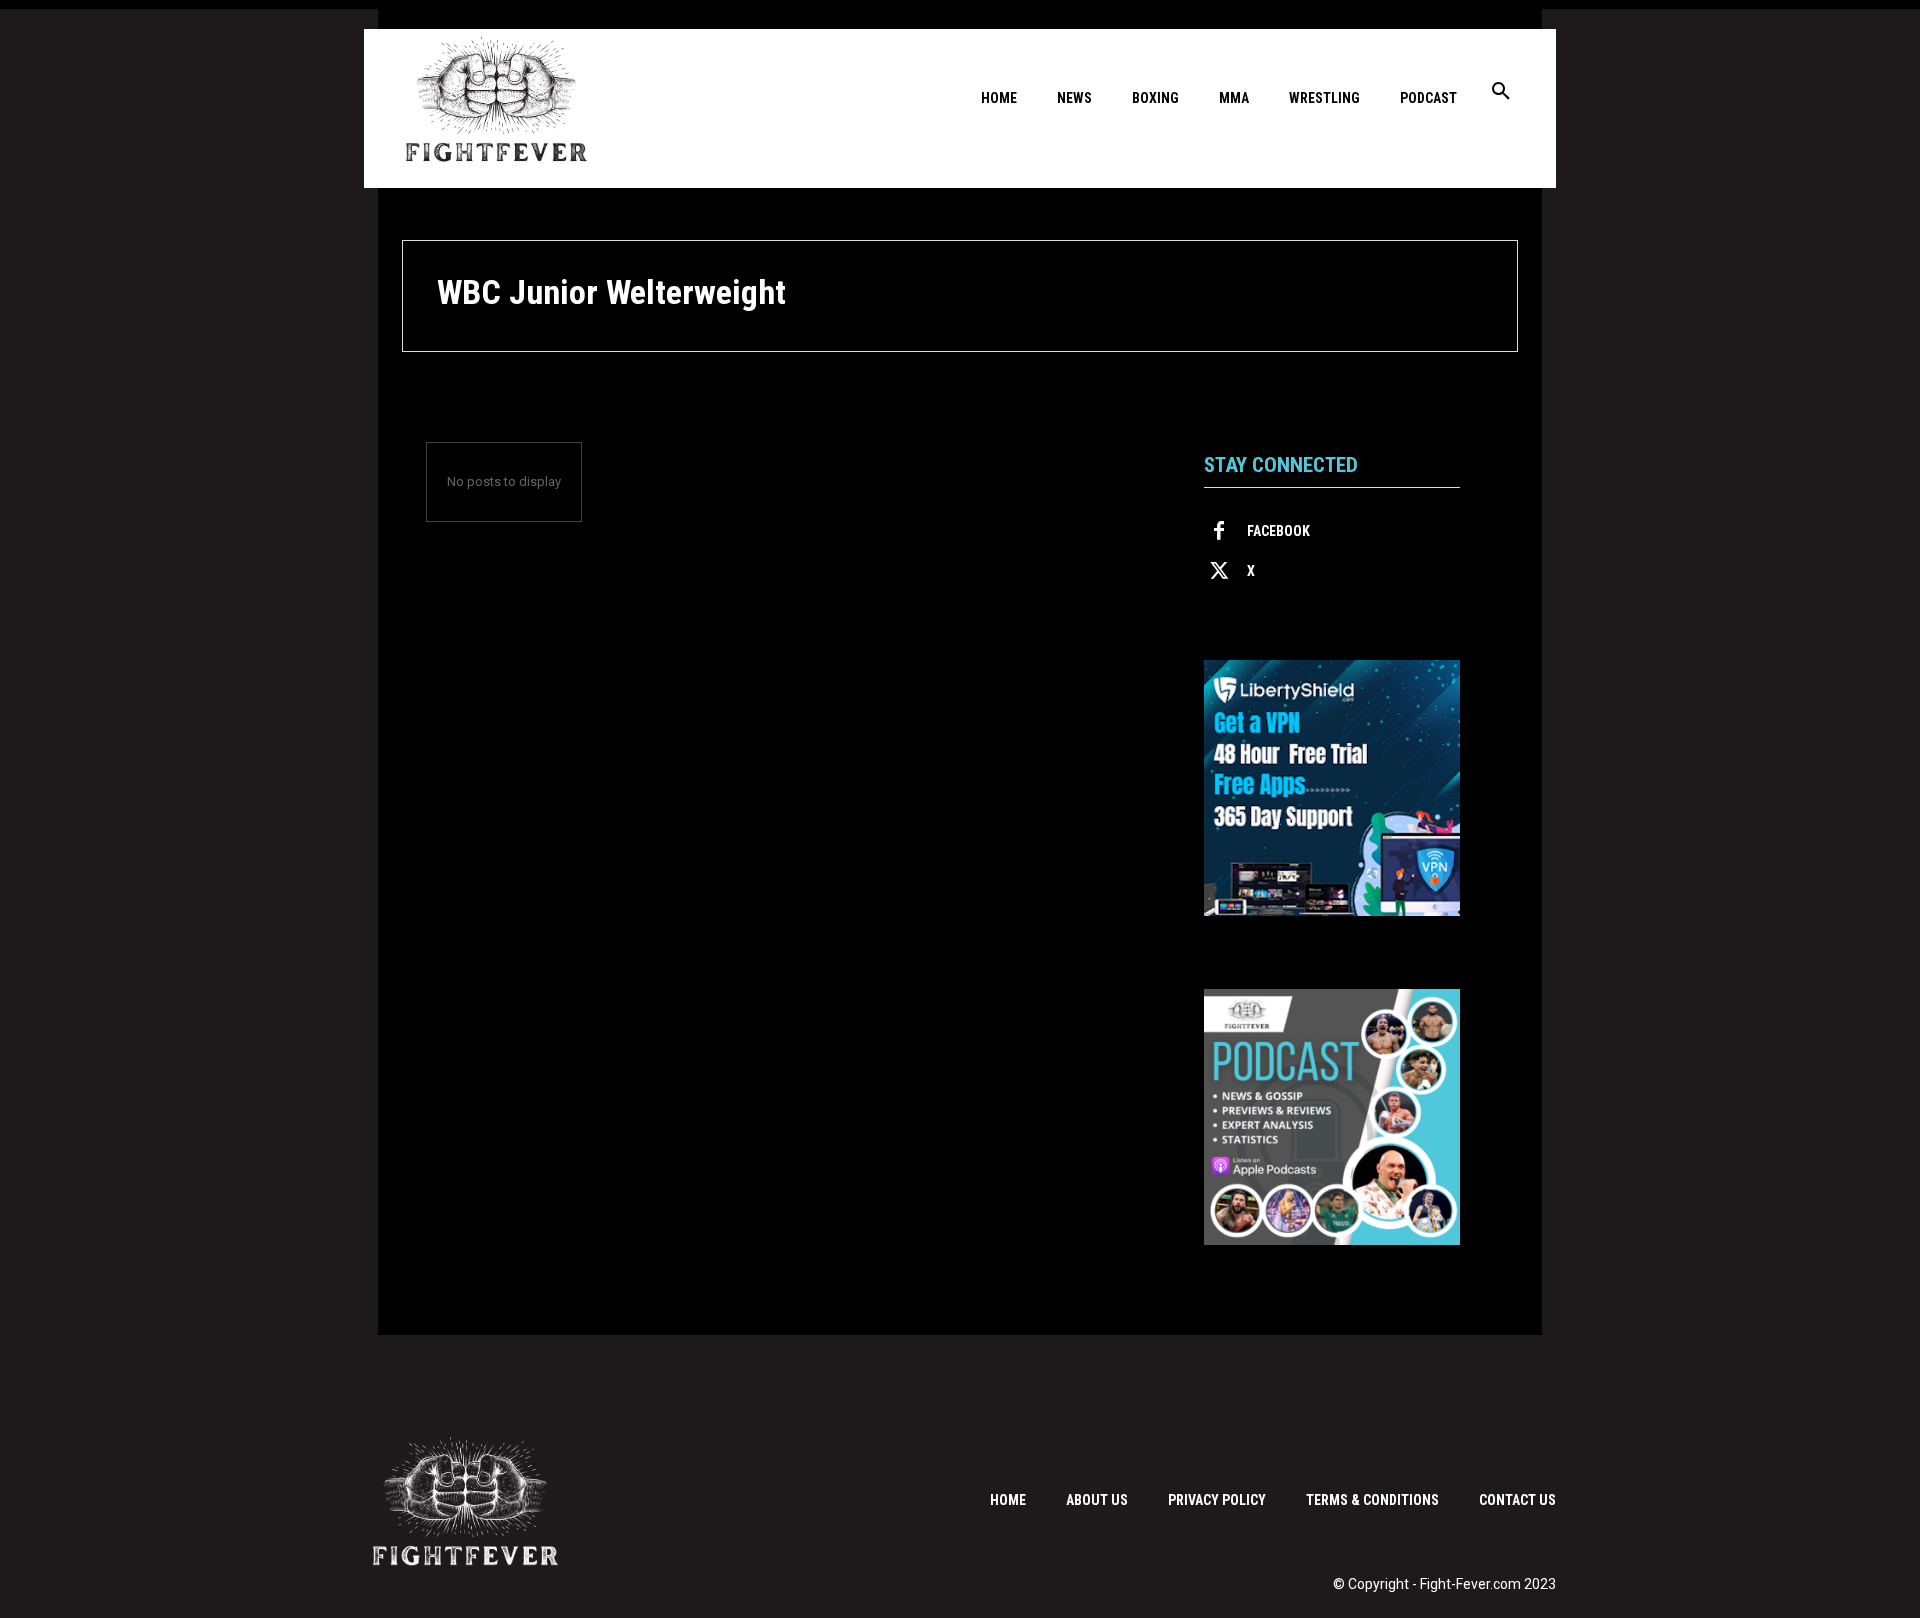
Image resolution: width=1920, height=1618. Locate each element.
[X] (1219, 572)
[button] (1501, 92)
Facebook (1278, 531)
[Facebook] (1219, 532)
